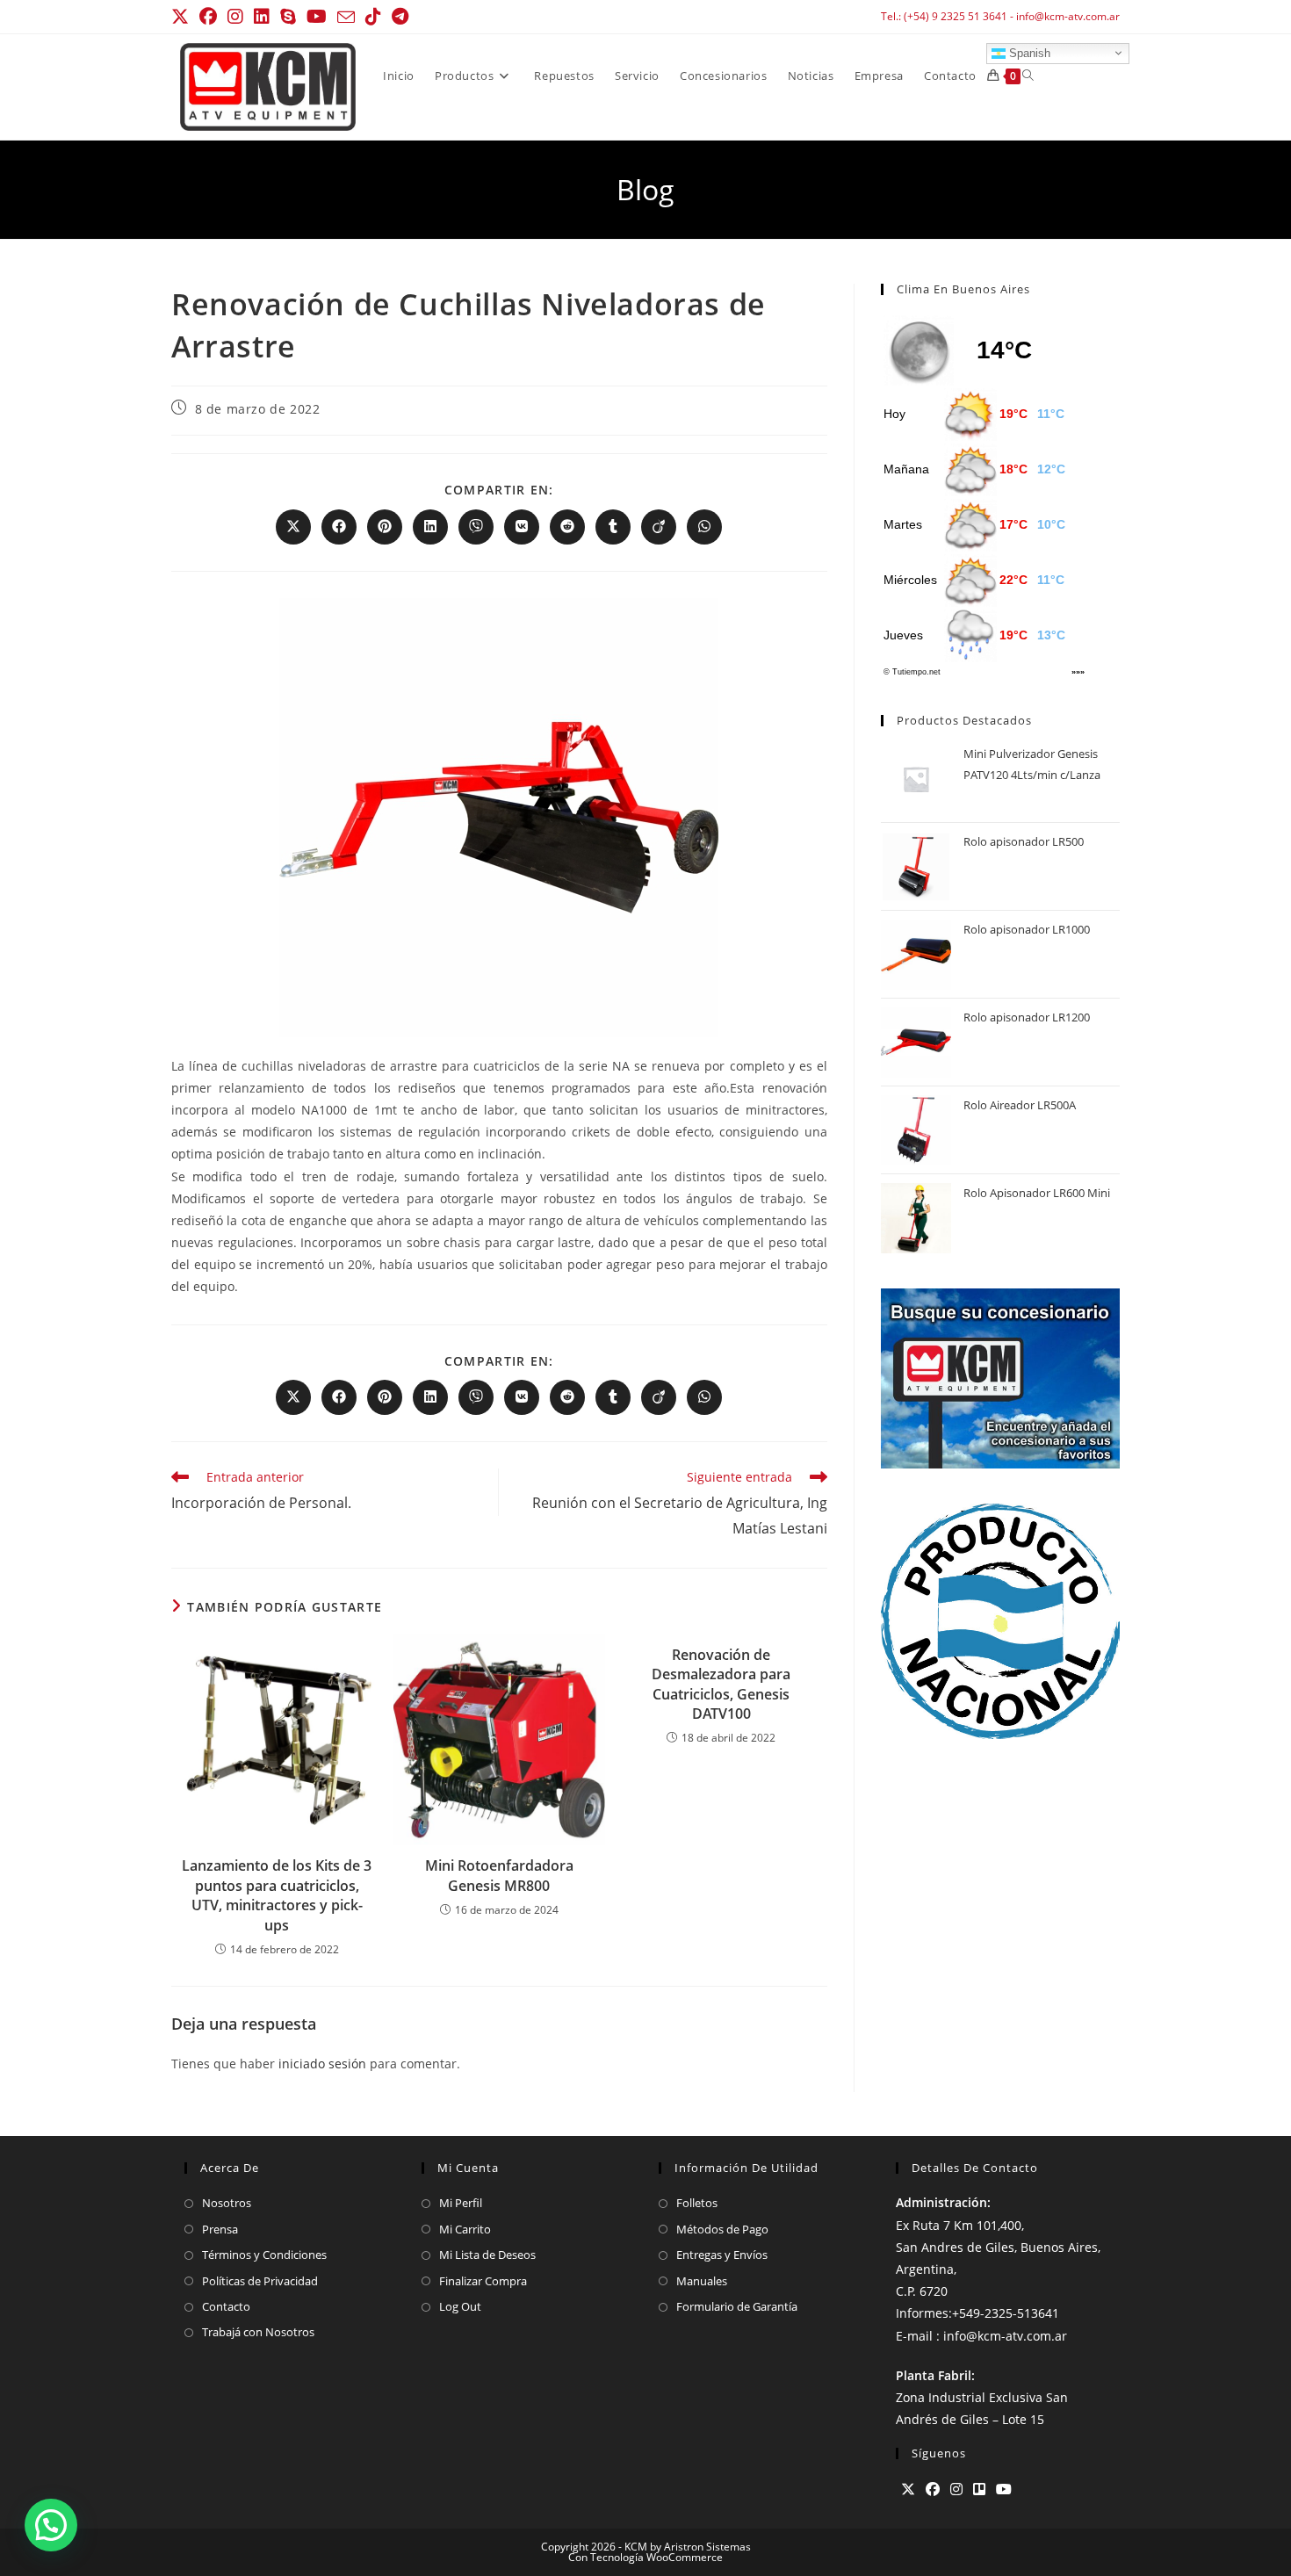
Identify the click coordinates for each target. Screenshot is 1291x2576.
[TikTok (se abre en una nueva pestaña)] (373, 17)
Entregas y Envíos (722, 2255)
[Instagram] (956, 2489)
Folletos (697, 2203)
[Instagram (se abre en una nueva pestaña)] (235, 17)
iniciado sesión (322, 2064)
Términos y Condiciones (264, 2255)
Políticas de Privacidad (260, 2281)
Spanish (1028, 52)
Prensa (220, 2229)
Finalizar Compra (483, 2281)
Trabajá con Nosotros (258, 2332)
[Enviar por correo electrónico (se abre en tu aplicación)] (346, 18)
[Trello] (979, 2489)
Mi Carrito (465, 2229)
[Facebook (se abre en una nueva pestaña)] (208, 17)
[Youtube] (1004, 2489)
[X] (908, 2489)
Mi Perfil (461, 2203)
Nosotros (227, 2203)
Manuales (702, 2281)
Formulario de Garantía (737, 2306)
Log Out (460, 2306)
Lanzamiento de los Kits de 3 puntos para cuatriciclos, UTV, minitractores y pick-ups (277, 1895)
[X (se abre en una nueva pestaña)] (183, 17)
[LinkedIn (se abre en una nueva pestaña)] (262, 17)
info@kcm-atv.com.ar (1068, 16)
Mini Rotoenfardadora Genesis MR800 (499, 1875)
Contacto (226, 2306)
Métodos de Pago (722, 2229)
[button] (51, 2525)
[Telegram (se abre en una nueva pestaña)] (400, 17)
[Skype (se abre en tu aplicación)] (288, 17)
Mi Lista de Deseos (487, 2255)
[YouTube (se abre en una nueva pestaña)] (317, 17)
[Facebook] (933, 2489)
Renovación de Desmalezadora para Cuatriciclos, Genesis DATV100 (721, 1684)
